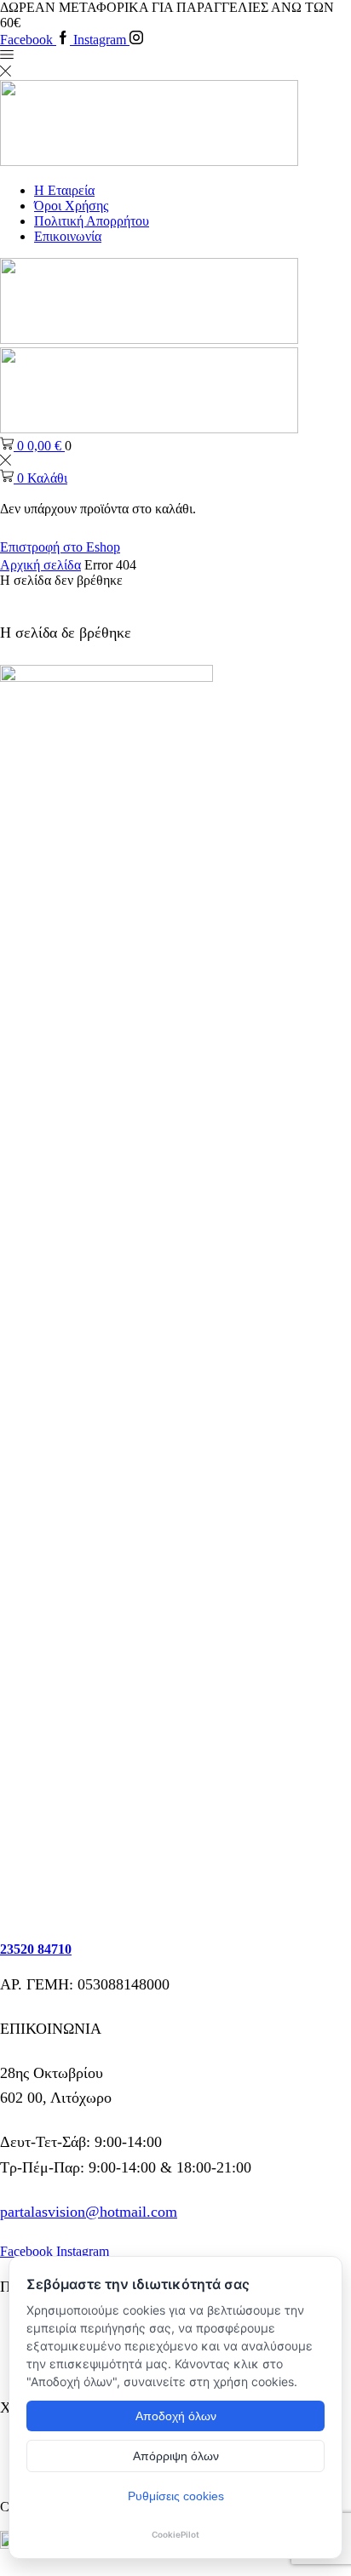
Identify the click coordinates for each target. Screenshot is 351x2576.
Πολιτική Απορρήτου (92, 221)
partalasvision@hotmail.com (89, 2212)
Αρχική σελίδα (40, 565)
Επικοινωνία (68, 236)
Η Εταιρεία (64, 190)
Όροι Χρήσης (71, 206)
